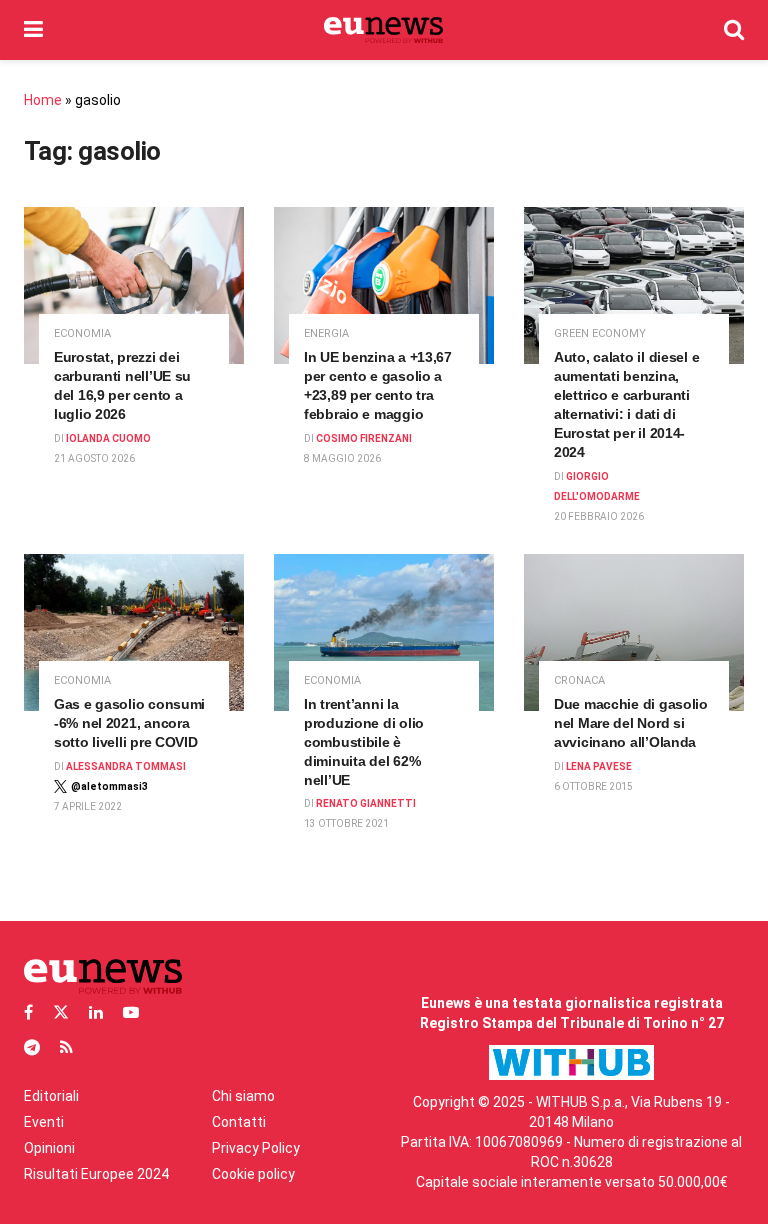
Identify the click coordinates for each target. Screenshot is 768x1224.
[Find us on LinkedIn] (96, 1012)
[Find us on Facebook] (28, 1012)
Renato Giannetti (366, 803)
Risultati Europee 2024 (96, 1174)
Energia (326, 333)
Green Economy (600, 333)
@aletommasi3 (109, 786)
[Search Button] (734, 30)
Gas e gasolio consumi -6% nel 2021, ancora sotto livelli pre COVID (129, 723)
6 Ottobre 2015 (593, 786)
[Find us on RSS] (66, 1047)
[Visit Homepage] (383, 30)
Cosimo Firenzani (364, 438)
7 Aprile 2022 (88, 806)
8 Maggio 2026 (342, 458)
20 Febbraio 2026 (599, 516)
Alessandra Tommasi (126, 766)
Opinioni (49, 1148)
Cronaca (579, 680)
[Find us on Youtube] (131, 1012)
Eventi (44, 1122)
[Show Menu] (33, 30)
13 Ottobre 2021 (346, 823)
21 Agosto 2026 (94, 458)
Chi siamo (243, 1096)
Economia (82, 333)
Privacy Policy (256, 1148)
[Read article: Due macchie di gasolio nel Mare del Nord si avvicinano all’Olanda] (634, 632)
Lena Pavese (599, 766)
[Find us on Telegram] (32, 1047)
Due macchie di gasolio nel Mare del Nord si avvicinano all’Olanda (631, 723)
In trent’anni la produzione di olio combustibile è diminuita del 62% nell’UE (364, 742)
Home (43, 100)
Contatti (239, 1122)
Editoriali (51, 1096)
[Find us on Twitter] (61, 1012)
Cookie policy (253, 1174)
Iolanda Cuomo (108, 438)
